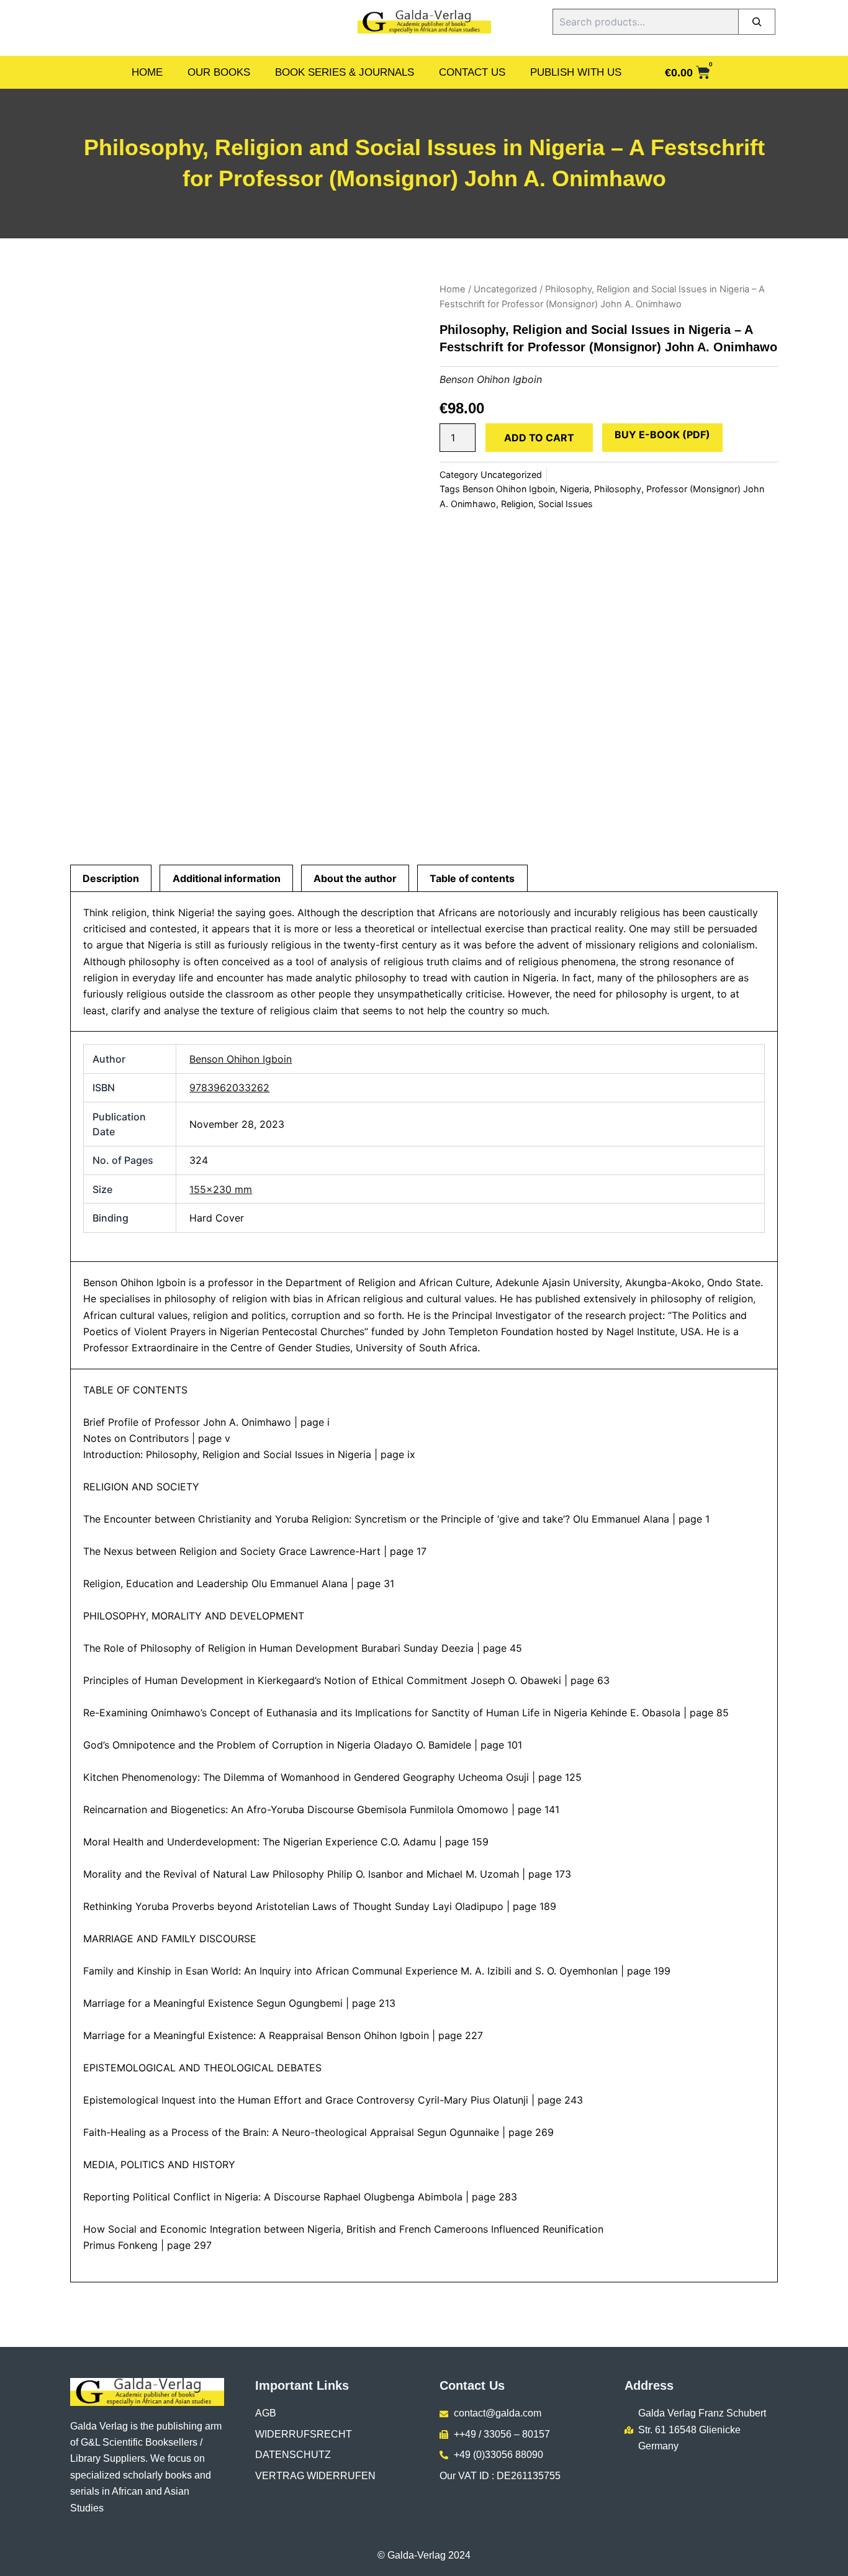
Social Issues (566, 504)
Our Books (219, 72)
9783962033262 (229, 1088)
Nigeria (575, 489)
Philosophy (618, 489)
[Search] (757, 22)
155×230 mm (221, 1189)
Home (147, 72)
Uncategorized (505, 289)
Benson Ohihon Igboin (491, 379)
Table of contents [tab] (472, 878)
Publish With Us (576, 72)
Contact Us (472, 72)
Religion (517, 504)
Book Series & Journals (345, 72)
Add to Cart (539, 438)
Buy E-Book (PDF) (662, 435)
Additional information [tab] (227, 878)
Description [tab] (111, 878)
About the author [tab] (355, 878)
